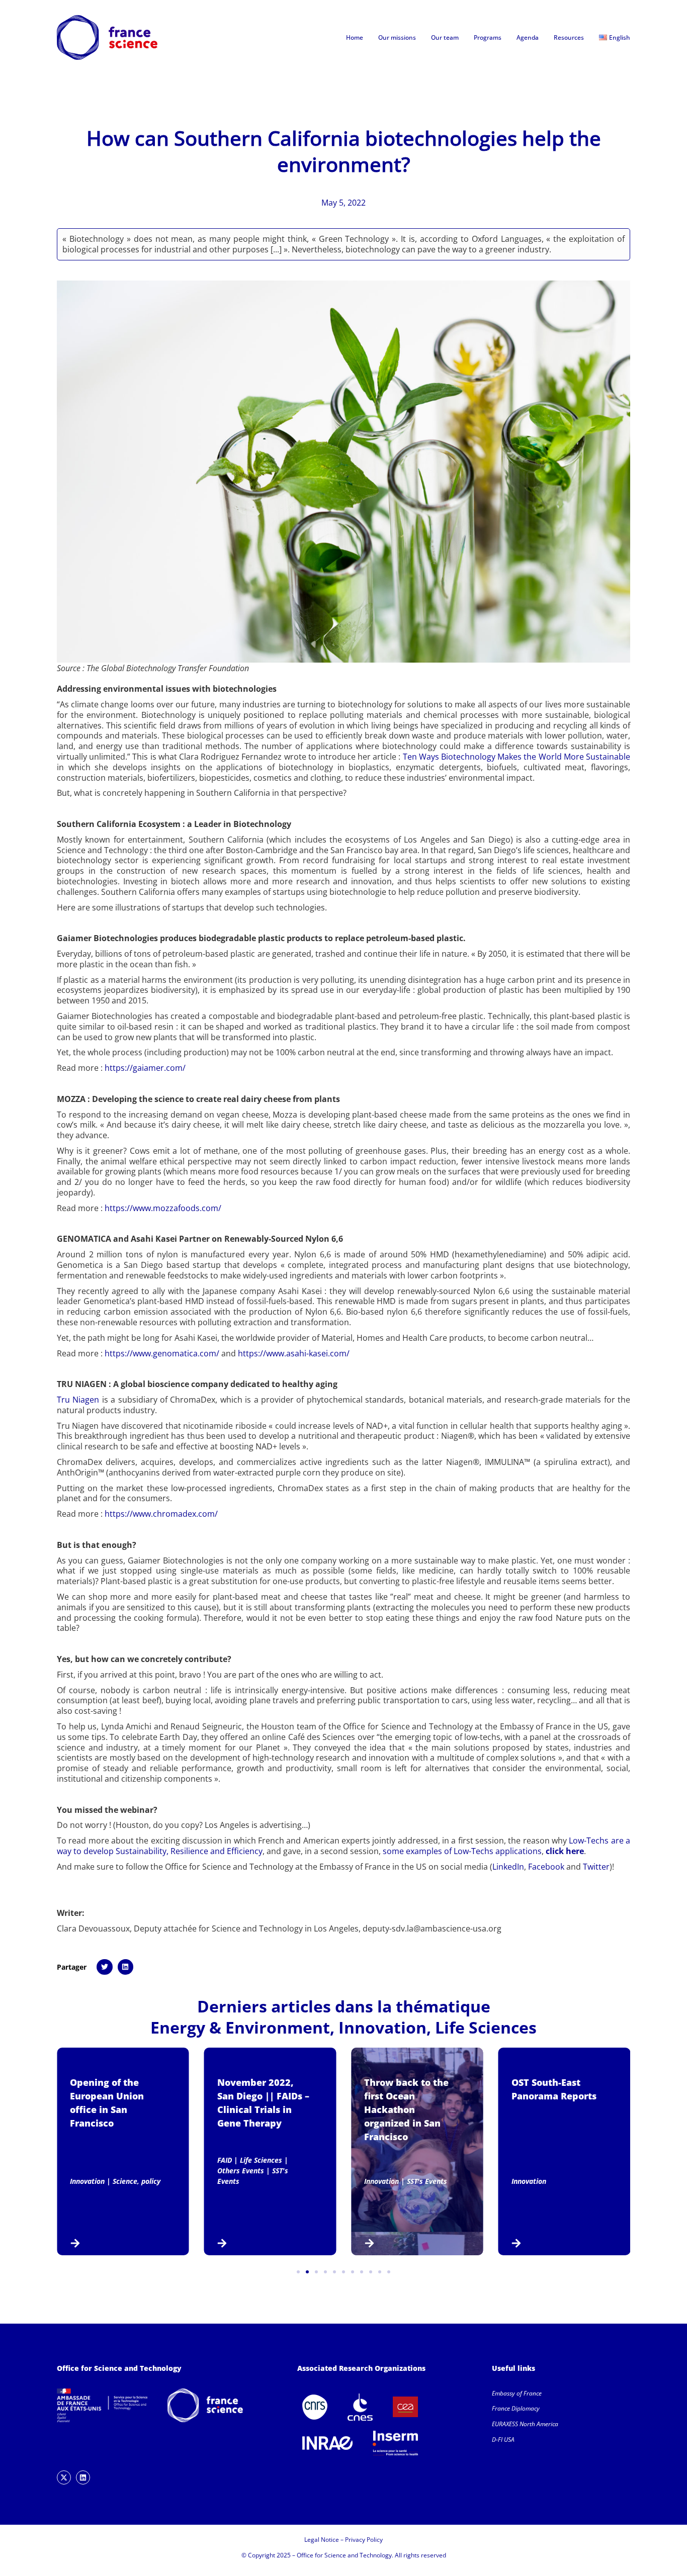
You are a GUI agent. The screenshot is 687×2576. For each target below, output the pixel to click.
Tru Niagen (78, 1400)
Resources (569, 37)
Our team (445, 37)
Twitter (596, 1867)
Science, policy (137, 2181)
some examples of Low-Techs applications (462, 1851)
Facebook (546, 1867)
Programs (488, 37)
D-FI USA (503, 2440)
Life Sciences (486, 2027)
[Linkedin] (83, 2477)
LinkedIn (508, 1867)
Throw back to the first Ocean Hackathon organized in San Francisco (406, 2109)
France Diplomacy (516, 2408)
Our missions (397, 37)
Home (355, 37)
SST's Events (427, 2181)
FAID (225, 2160)
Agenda (528, 37)
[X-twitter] (64, 2477)
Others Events (241, 2171)
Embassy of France (517, 2393)
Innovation (382, 2027)
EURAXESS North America (525, 2424)
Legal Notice (322, 2540)
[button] (105, 1967)
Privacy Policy (364, 2540)
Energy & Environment (240, 2027)
